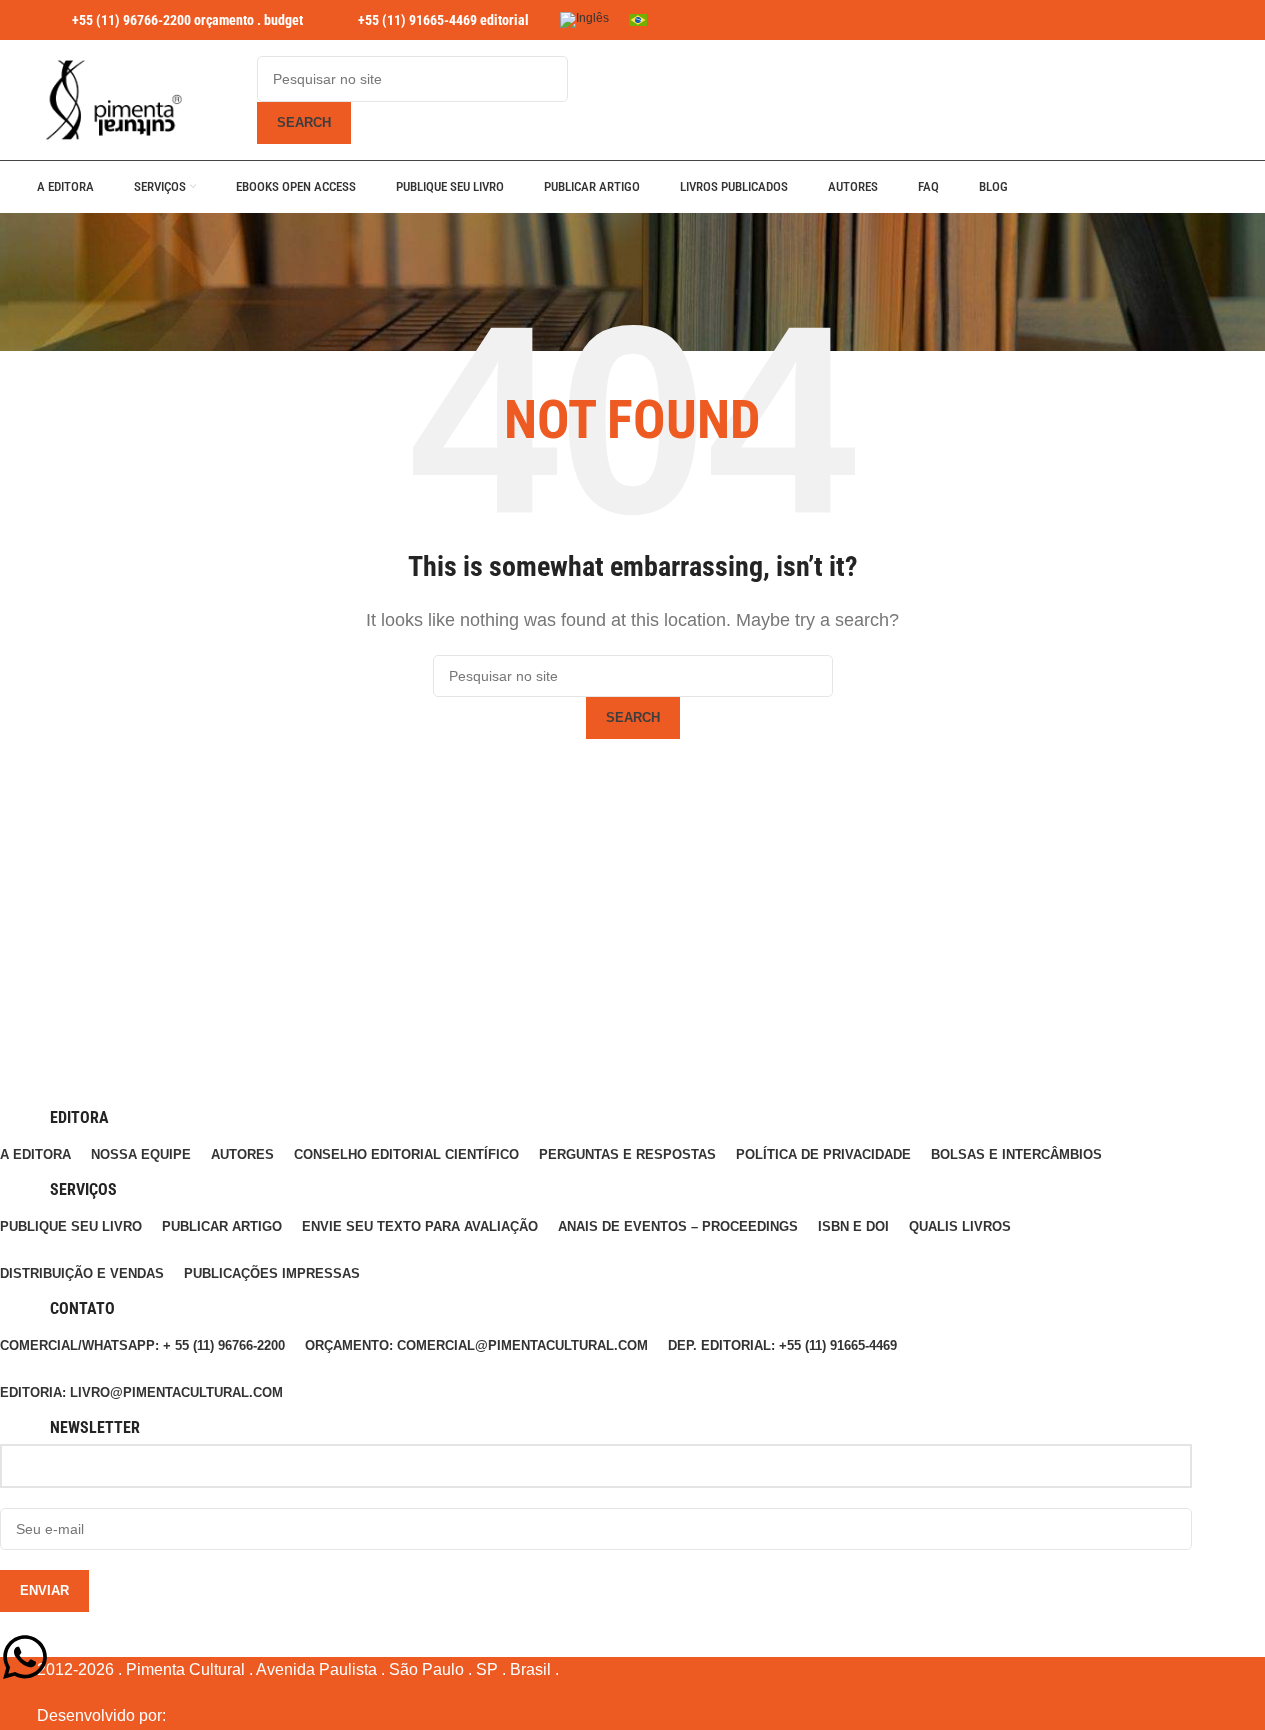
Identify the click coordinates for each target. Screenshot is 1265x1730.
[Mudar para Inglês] (584, 20)
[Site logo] (112, 100)
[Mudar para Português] (638, 20)
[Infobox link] (170, 20)
